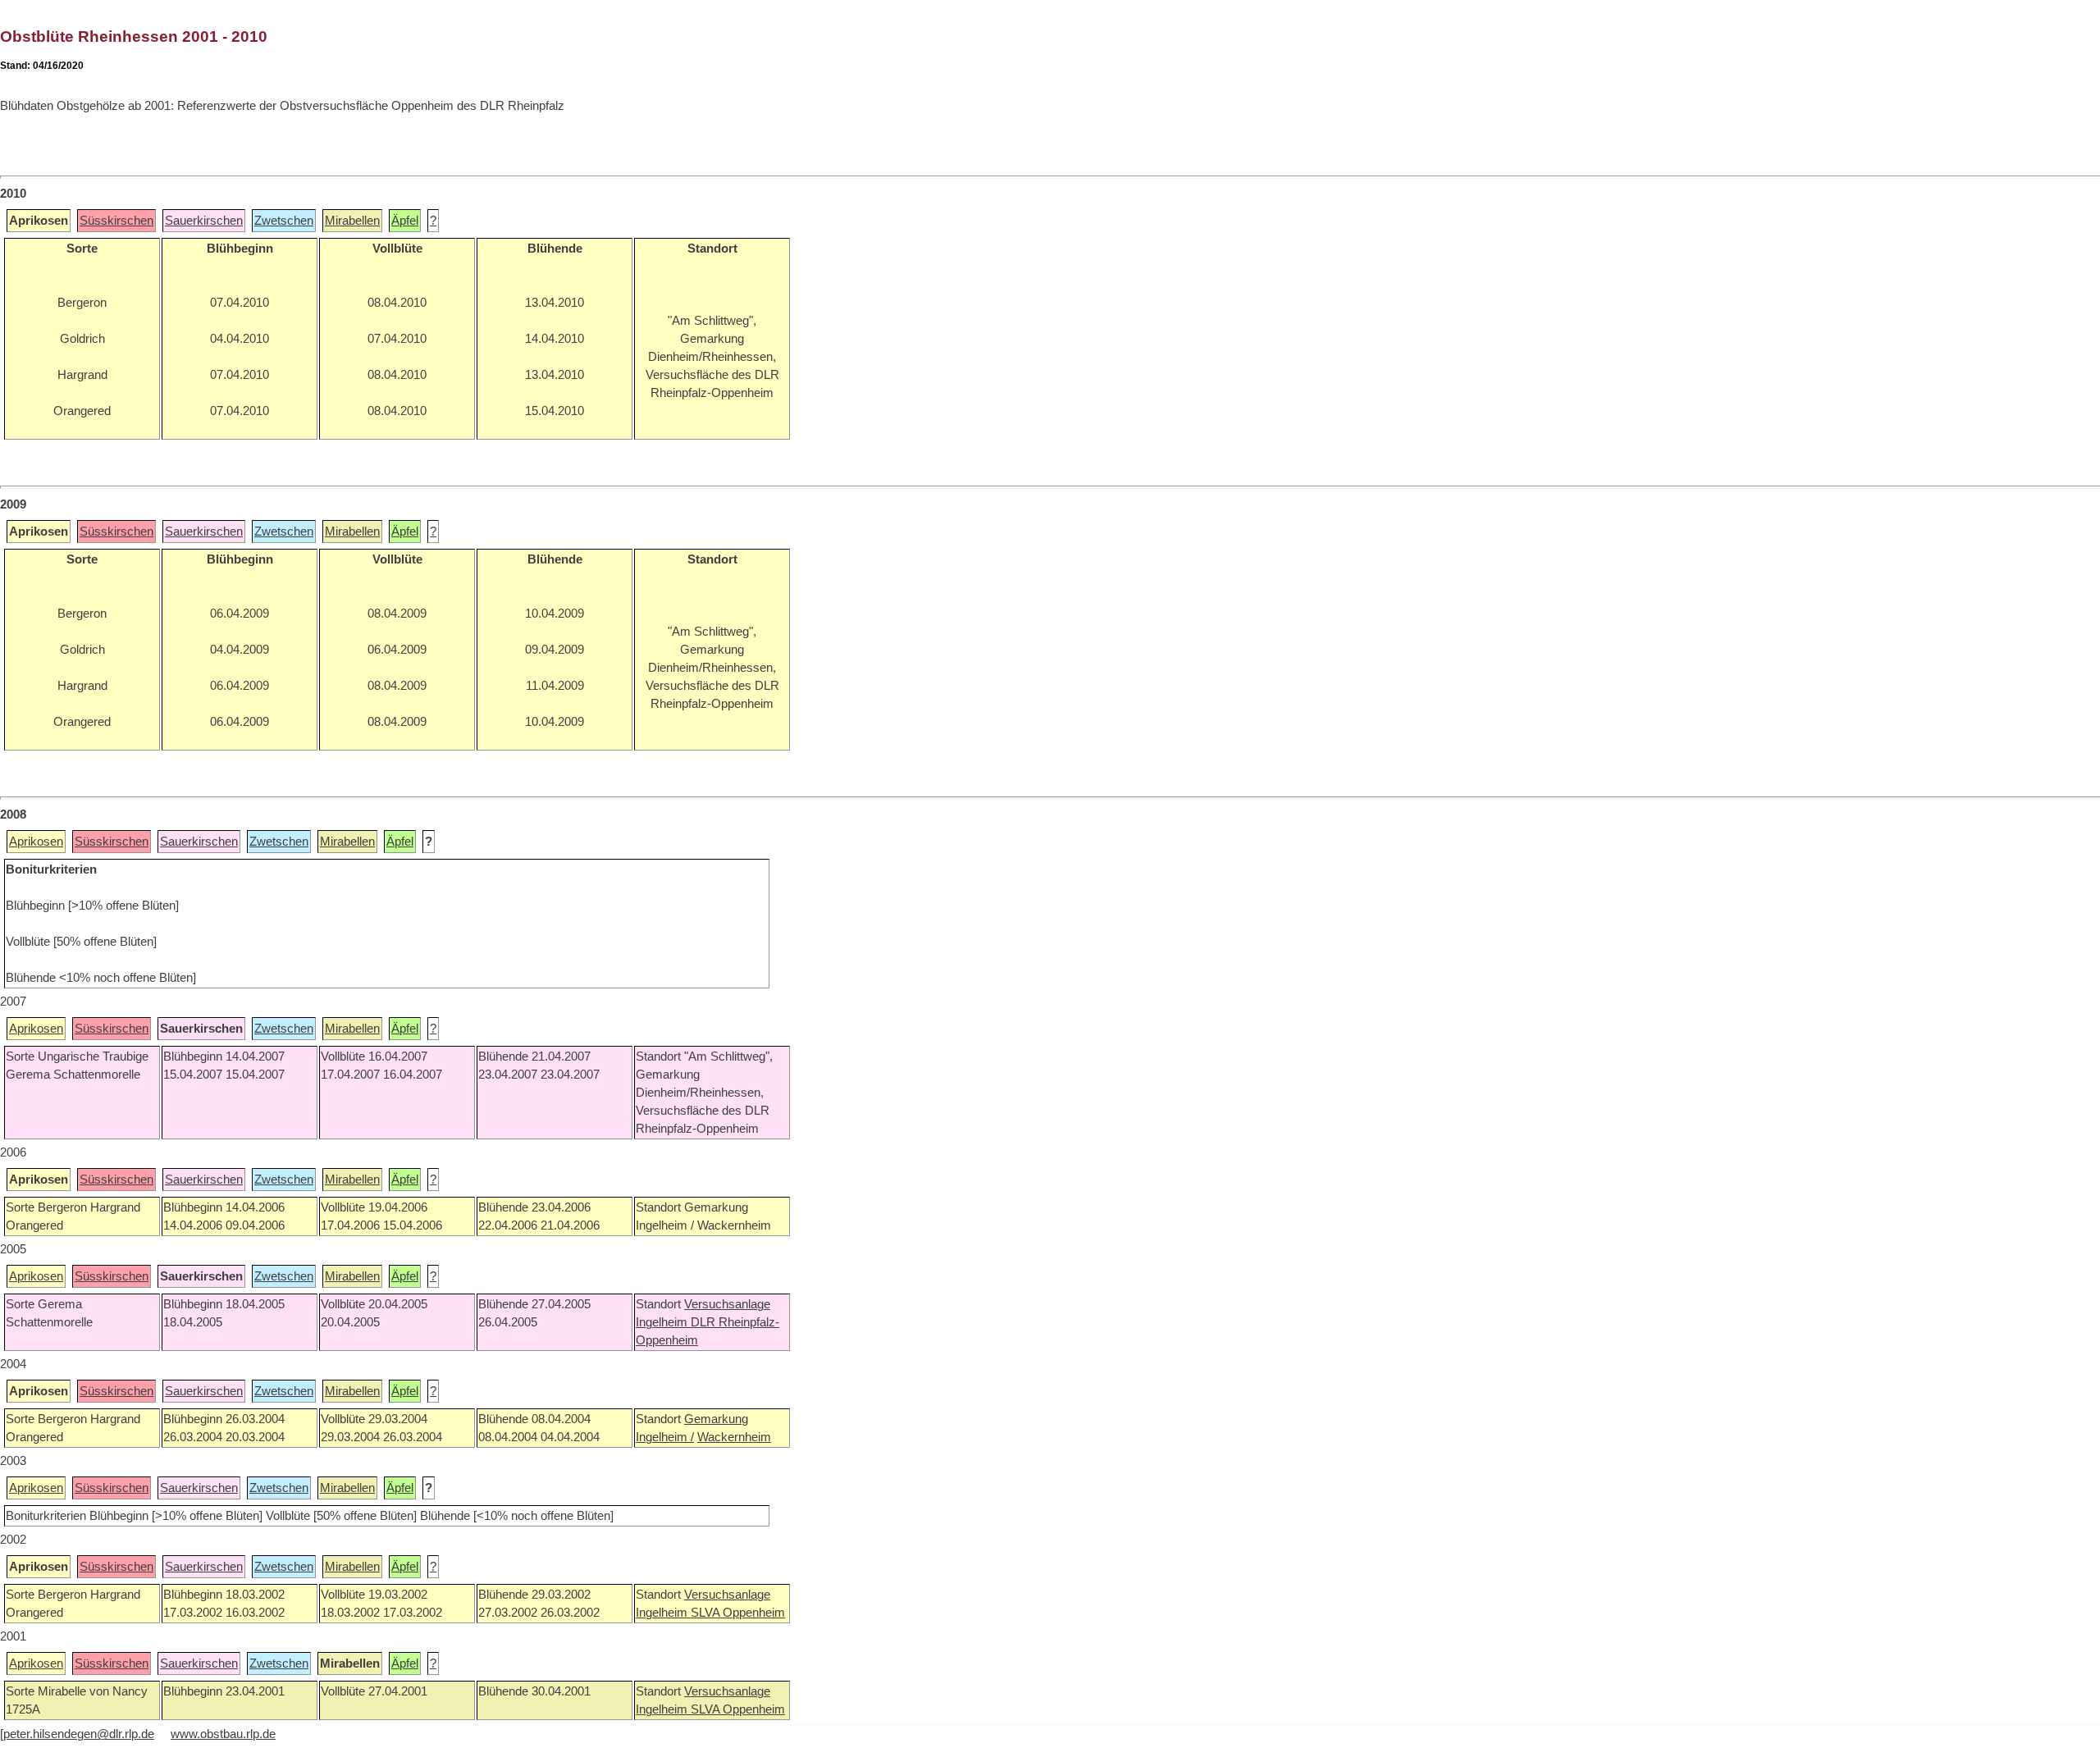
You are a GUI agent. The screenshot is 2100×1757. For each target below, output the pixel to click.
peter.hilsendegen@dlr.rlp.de (79, 1734)
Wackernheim (734, 1437)
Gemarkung (716, 1419)
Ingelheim (663, 1322)
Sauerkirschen (204, 221)
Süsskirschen (116, 221)
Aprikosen (36, 842)
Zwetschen (284, 221)
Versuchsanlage (727, 1304)
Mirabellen (352, 221)
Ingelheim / (665, 1437)
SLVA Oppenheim (738, 1613)
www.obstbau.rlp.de (223, 1734)
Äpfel (405, 221)
